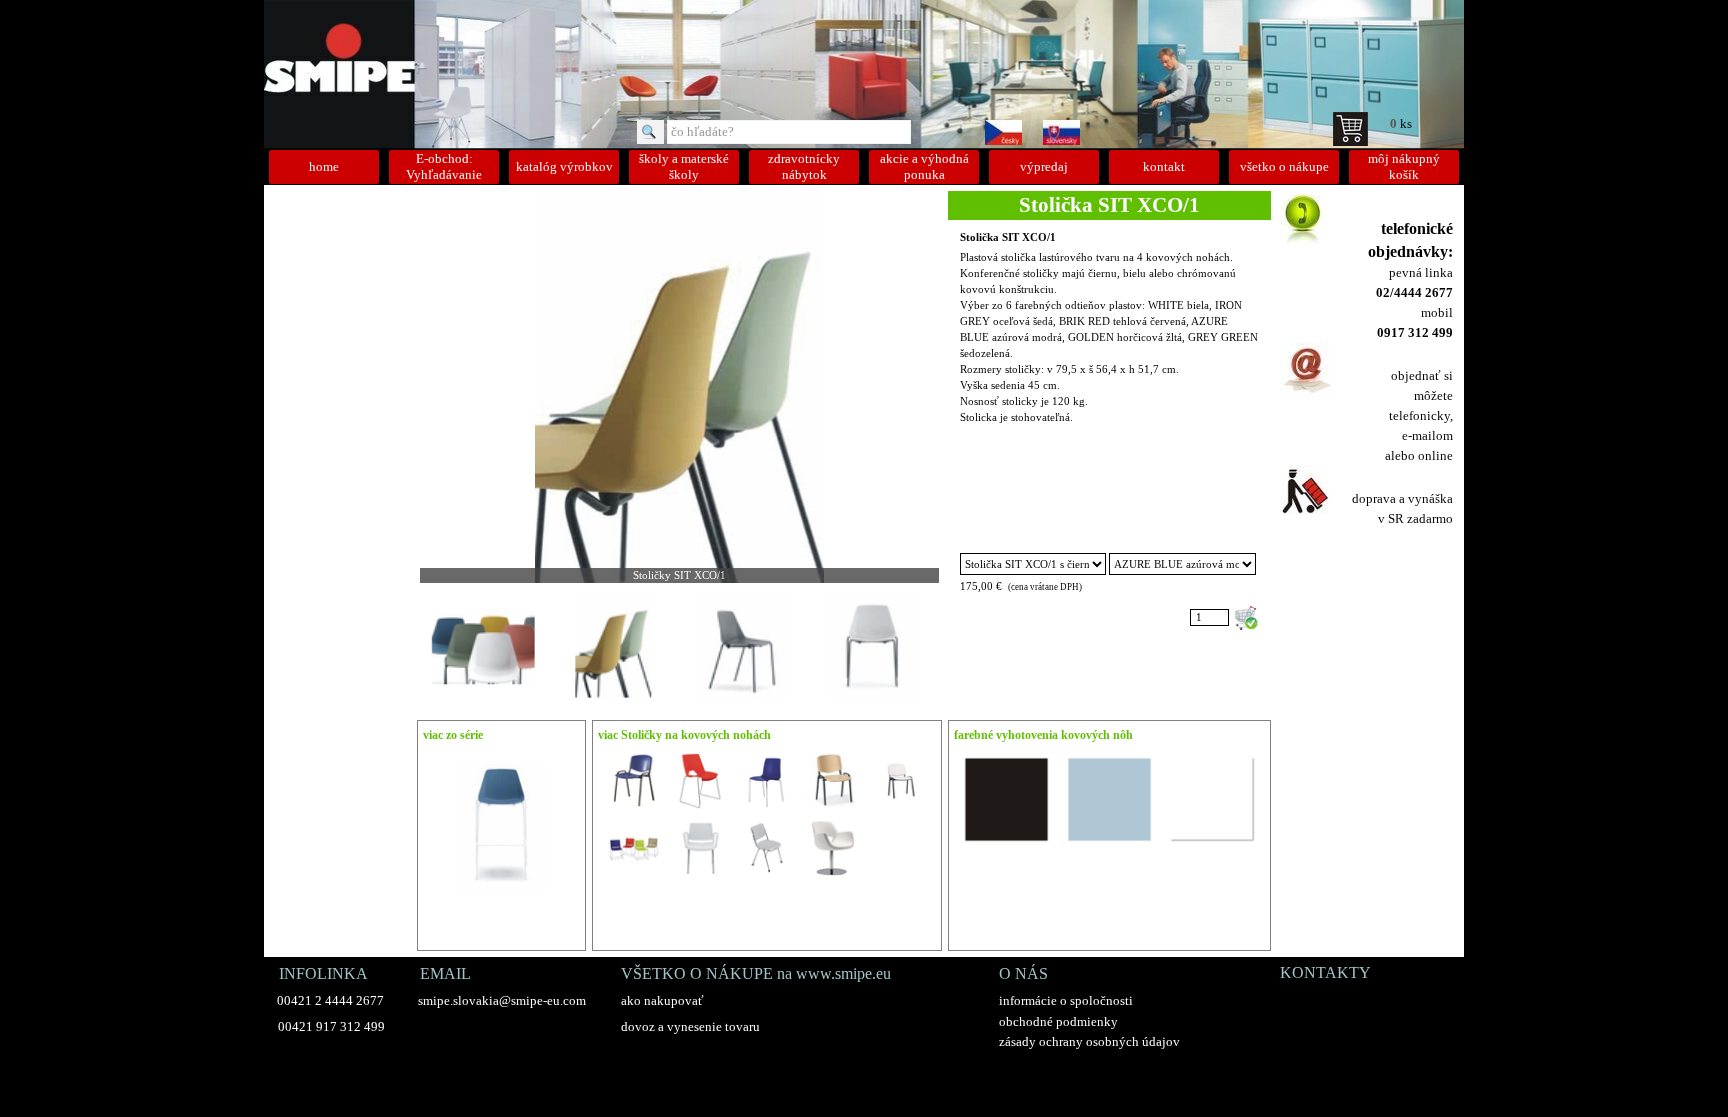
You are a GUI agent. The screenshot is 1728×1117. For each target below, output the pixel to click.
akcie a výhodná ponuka (924, 166)
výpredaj (1044, 166)
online (1435, 455)
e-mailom (1427, 435)
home (324, 166)
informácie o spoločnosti (1066, 1000)
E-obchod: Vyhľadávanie (444, 166)
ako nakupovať (662, 1000)
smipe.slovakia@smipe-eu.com (502, 1000)
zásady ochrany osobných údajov (1089, 1041)
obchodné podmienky (1058, 1021)
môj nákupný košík (1404, 166)
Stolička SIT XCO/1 (1008, 237)
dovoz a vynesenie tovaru (690, 1026)
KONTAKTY (1325, 972)
